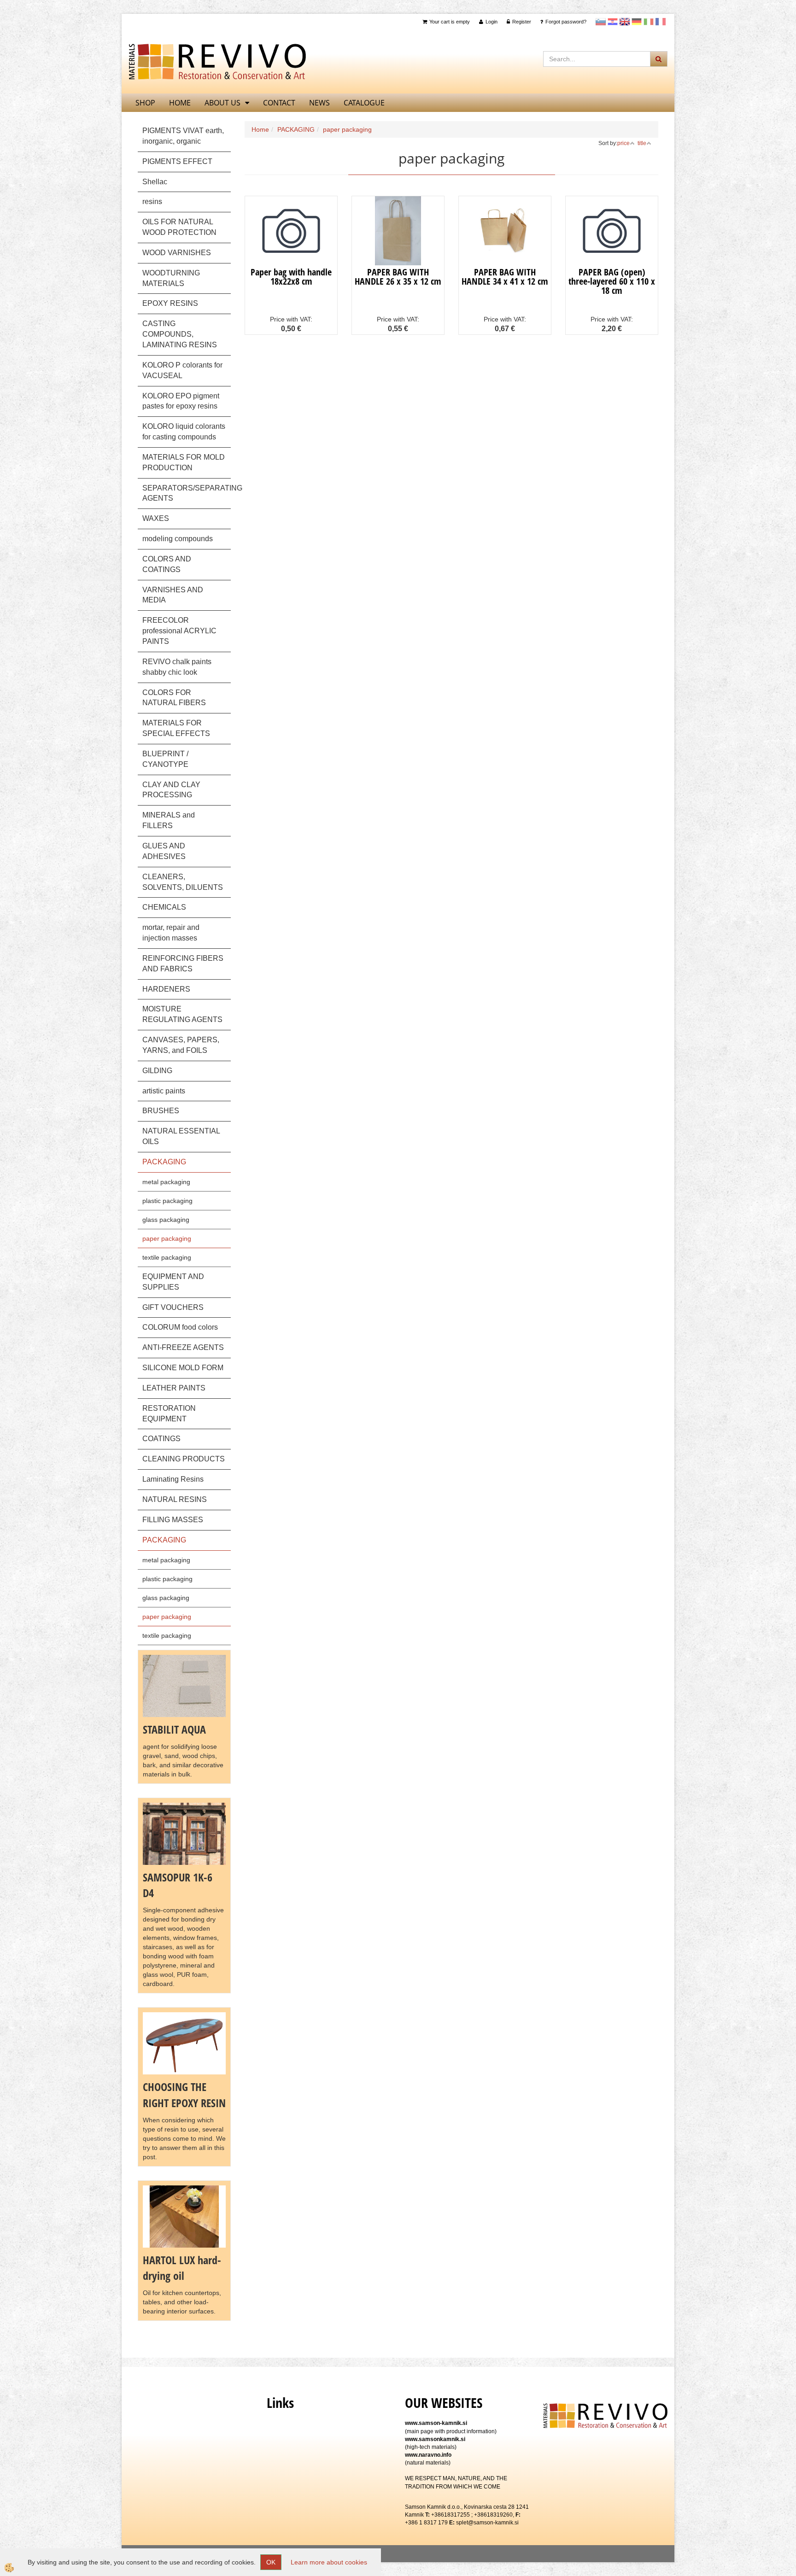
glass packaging (166, 1220)
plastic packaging (167, 1201)
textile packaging (167, 1257)
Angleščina (625, 22)
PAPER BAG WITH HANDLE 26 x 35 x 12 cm (398, 277)
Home (260, 129)
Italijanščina (649, 22)
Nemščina (637, 22)
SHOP (145, 103)
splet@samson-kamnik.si (487, 2523)
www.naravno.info (428, 2455)
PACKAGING (296, 129)
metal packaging (166, 1182)
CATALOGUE (364, 103)
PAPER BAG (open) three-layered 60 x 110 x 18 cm (612, 281)
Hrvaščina (613, 22)
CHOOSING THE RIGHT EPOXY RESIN (184, 2094)
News (319, 103)
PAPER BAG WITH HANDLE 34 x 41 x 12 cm (505, 277)
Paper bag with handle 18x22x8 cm (291, 277)
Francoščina (661, 22)
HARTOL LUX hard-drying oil (182, 2268)
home (180, 103)
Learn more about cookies (329, 2562)
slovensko (601, 22)
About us (222, 103)
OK (271, 2562)
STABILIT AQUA (174, 1729)
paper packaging (167, 1238)
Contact (279, 103)
